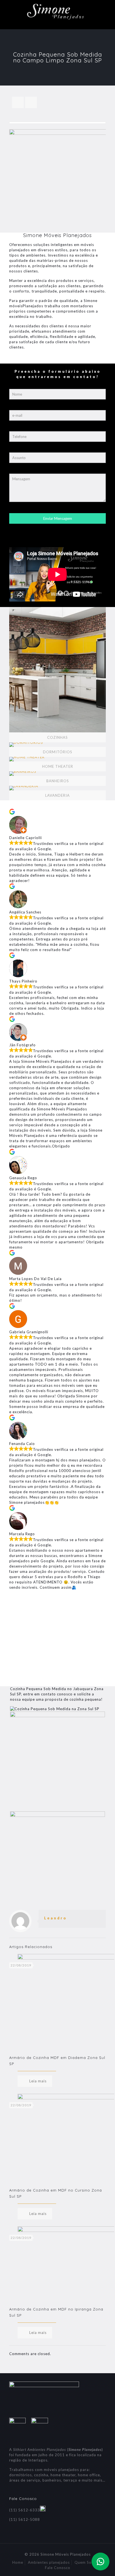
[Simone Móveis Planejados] (57, 13)
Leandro (56, 1918)
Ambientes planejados (49, 2562)
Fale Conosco (58, 2568)
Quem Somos (87, 2562)
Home (18, 2562)
